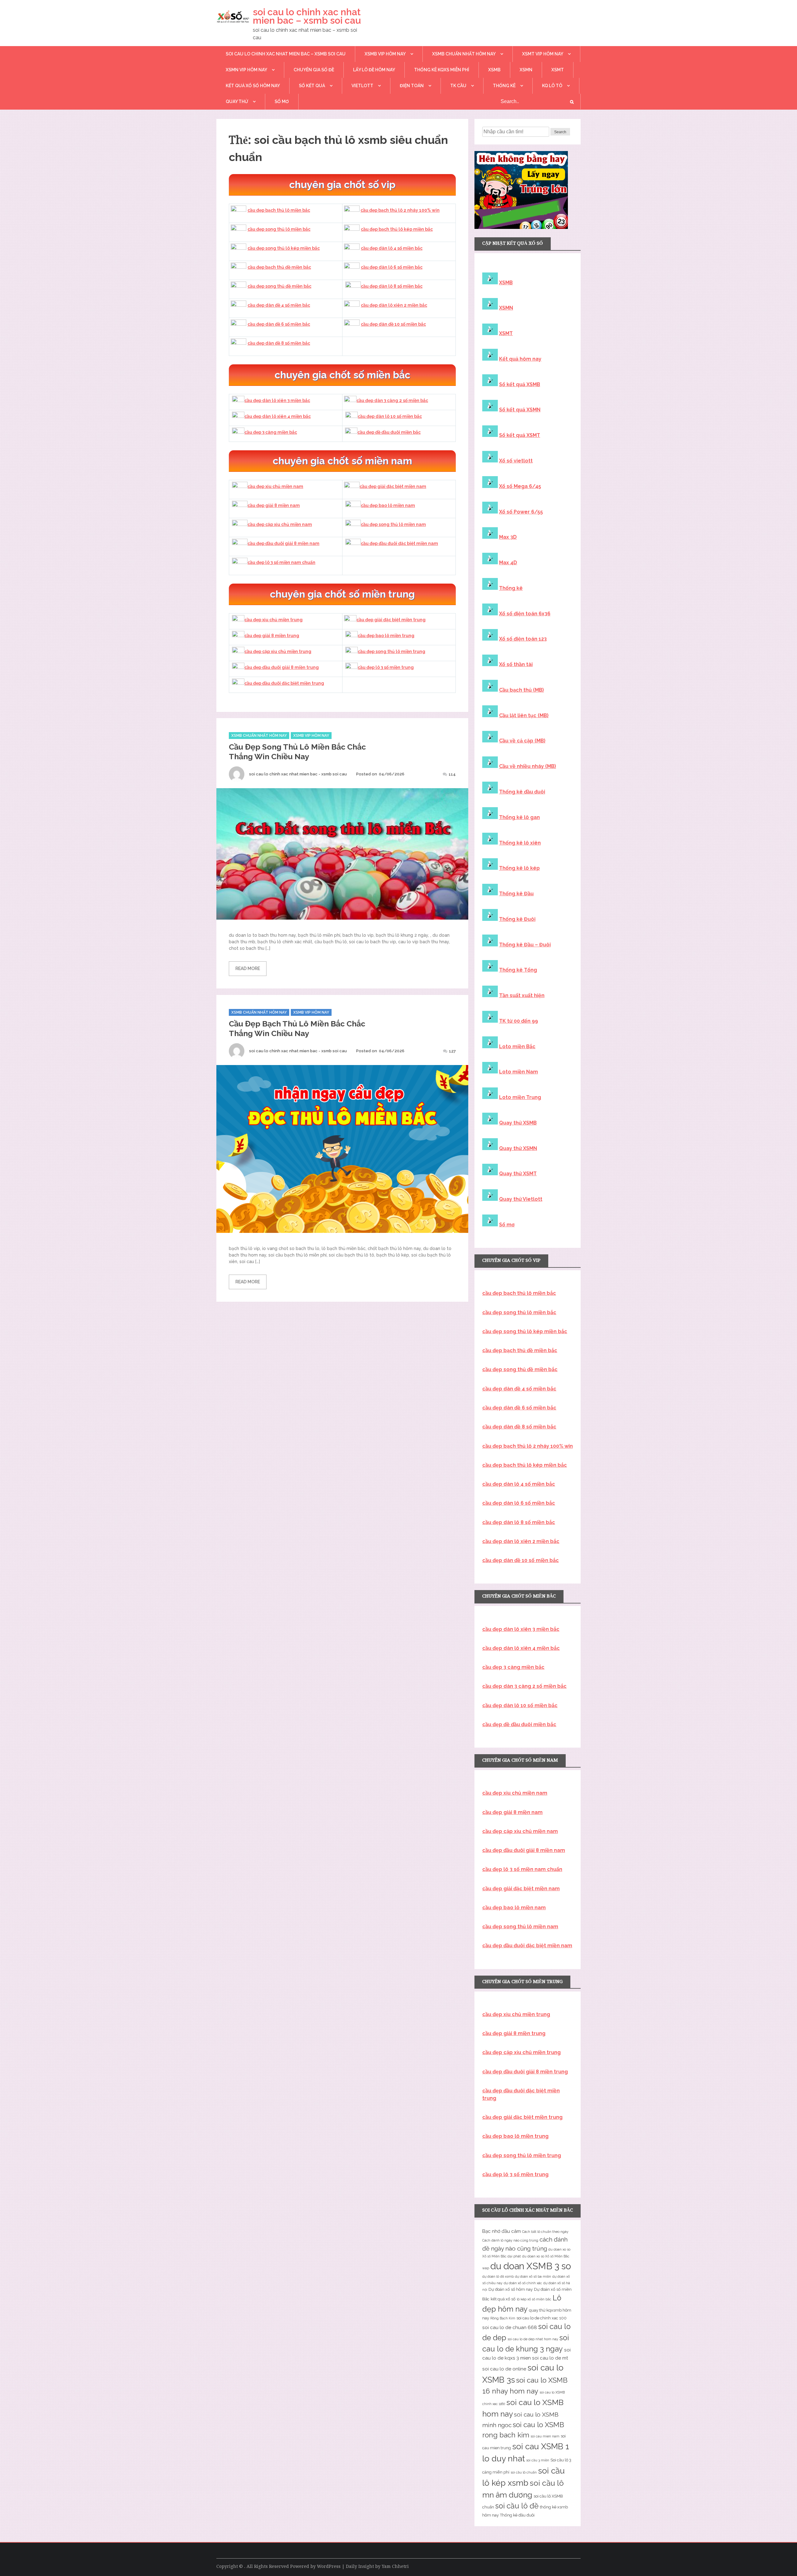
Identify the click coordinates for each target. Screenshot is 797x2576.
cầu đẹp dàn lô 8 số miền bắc (392, 286)
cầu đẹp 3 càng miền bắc (271, 432)
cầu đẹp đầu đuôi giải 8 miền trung (282, 667)
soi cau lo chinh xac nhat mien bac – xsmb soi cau (307, 16)
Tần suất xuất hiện (522, 995)
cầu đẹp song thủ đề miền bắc (279, 286)
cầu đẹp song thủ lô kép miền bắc (284, 248)
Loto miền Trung (520, 1097)
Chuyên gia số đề (314, 70)
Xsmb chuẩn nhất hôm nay (464, 54)
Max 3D (508, 537)
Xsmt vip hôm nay (543, 54)
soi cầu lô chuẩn (524, 2472)
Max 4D (508, 563)
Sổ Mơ (282, 102)
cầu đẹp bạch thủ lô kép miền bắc (397, 229)
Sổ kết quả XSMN (520, 410)
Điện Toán (412, 86)
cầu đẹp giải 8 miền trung (272, 636)
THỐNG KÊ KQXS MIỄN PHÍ (442, 70)
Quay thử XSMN (518, 1148)
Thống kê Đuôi (517, 919)
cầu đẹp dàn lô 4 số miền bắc (392, 248)
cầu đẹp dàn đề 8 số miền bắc (279, 343)
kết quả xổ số (503, 2299)
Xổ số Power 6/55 (521, 512)
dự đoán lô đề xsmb (498, 2276)
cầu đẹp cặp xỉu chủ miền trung (278, 651)
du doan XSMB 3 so (531, 2266)
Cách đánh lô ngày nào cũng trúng (510, 2240)
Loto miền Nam (519, 1072)
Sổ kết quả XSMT (520, 435)
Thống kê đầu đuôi (522, 792)
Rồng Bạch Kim (503, 2318)
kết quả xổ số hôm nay (253, 86)
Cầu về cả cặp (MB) (522, 741)
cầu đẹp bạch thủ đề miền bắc (279, 267)
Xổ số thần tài (516, 664)
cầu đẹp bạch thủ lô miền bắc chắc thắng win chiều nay (297, 1028)
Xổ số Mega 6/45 (520, 486)
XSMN (526, 70)
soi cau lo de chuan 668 (510, 2327)
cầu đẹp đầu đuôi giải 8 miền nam (283, 543)
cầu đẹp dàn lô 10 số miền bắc (390, 416)
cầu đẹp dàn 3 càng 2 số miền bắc (392, 400)
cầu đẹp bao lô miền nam (388, 505)
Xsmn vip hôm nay (246, 70)
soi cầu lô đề (517, 2506)
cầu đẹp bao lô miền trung (386, 636)
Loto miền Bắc (517, 1046)
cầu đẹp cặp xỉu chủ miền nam (280, 524)
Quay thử (237, 102)
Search (560, 132)
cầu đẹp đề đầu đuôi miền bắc (389, 432)
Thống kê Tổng (518, 970)
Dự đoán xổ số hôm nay (511, 2289)
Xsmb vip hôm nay (385, 54)
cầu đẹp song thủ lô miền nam (393, 524)
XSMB (494, 70)
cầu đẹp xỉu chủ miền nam (275, 486)
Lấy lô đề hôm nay (374, 70)
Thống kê (504, 86)
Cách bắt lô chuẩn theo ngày (545, 2232)
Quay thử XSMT (518, 1174)
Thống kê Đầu (516, 894)
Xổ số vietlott (516, 461)
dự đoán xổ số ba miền (533, 2276)
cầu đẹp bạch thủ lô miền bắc (279, 210)
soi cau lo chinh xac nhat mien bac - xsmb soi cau (298, 774)
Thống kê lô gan (519, 817)
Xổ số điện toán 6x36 (525, 614)
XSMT (558, 70)
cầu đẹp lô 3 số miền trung (386, 667)
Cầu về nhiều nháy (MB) (528, 766)
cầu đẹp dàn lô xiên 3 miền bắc (277, 400)
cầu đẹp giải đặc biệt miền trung (391, 620)
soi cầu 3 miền (538, 2460)
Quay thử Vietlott (521, 1199)
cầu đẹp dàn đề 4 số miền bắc (279, 305)
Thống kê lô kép (519, 868)
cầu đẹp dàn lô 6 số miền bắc (392, 267)
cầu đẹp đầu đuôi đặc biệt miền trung (284, 683)
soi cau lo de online (504, 2369)
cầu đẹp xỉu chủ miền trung (274, 620)
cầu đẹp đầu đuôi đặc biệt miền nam (399, 543)
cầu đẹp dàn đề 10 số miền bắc (393, 324)
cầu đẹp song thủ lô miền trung (391, 651)
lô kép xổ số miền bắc (534, 2299)
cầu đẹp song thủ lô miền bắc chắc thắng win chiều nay (297, 752)
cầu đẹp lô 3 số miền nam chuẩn (281, 562)
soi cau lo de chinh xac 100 (542, 2318)
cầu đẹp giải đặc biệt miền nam (393, 486)
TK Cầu (458, 86)
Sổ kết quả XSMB (520, 384)
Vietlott (362, 86)
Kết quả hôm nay (520, 359)
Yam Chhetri (395, 2566)
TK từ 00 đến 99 (519, 1021)
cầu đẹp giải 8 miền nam (274, 505)
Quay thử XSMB (518, 1123)
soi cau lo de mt (550, 2358)
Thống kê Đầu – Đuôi (525, 945)
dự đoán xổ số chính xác (523, 2283)
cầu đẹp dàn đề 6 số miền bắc (279, 324)
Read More (248, 968)
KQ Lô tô (552, 86)
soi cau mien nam (545, 2436)
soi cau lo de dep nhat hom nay (533, 2339)
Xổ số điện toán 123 (523, 639)
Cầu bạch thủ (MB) (521, 690)
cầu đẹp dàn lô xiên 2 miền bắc (394, 305)
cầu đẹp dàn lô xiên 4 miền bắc (278, 416)
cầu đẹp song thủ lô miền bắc (279, 229)
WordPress (329, 2566)
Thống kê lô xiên (520, 843)
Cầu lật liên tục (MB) (524, 715)
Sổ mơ (507, 1225)
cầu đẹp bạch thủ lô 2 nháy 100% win (400, 210)
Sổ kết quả (312, 86)
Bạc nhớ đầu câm (502, 2231)
